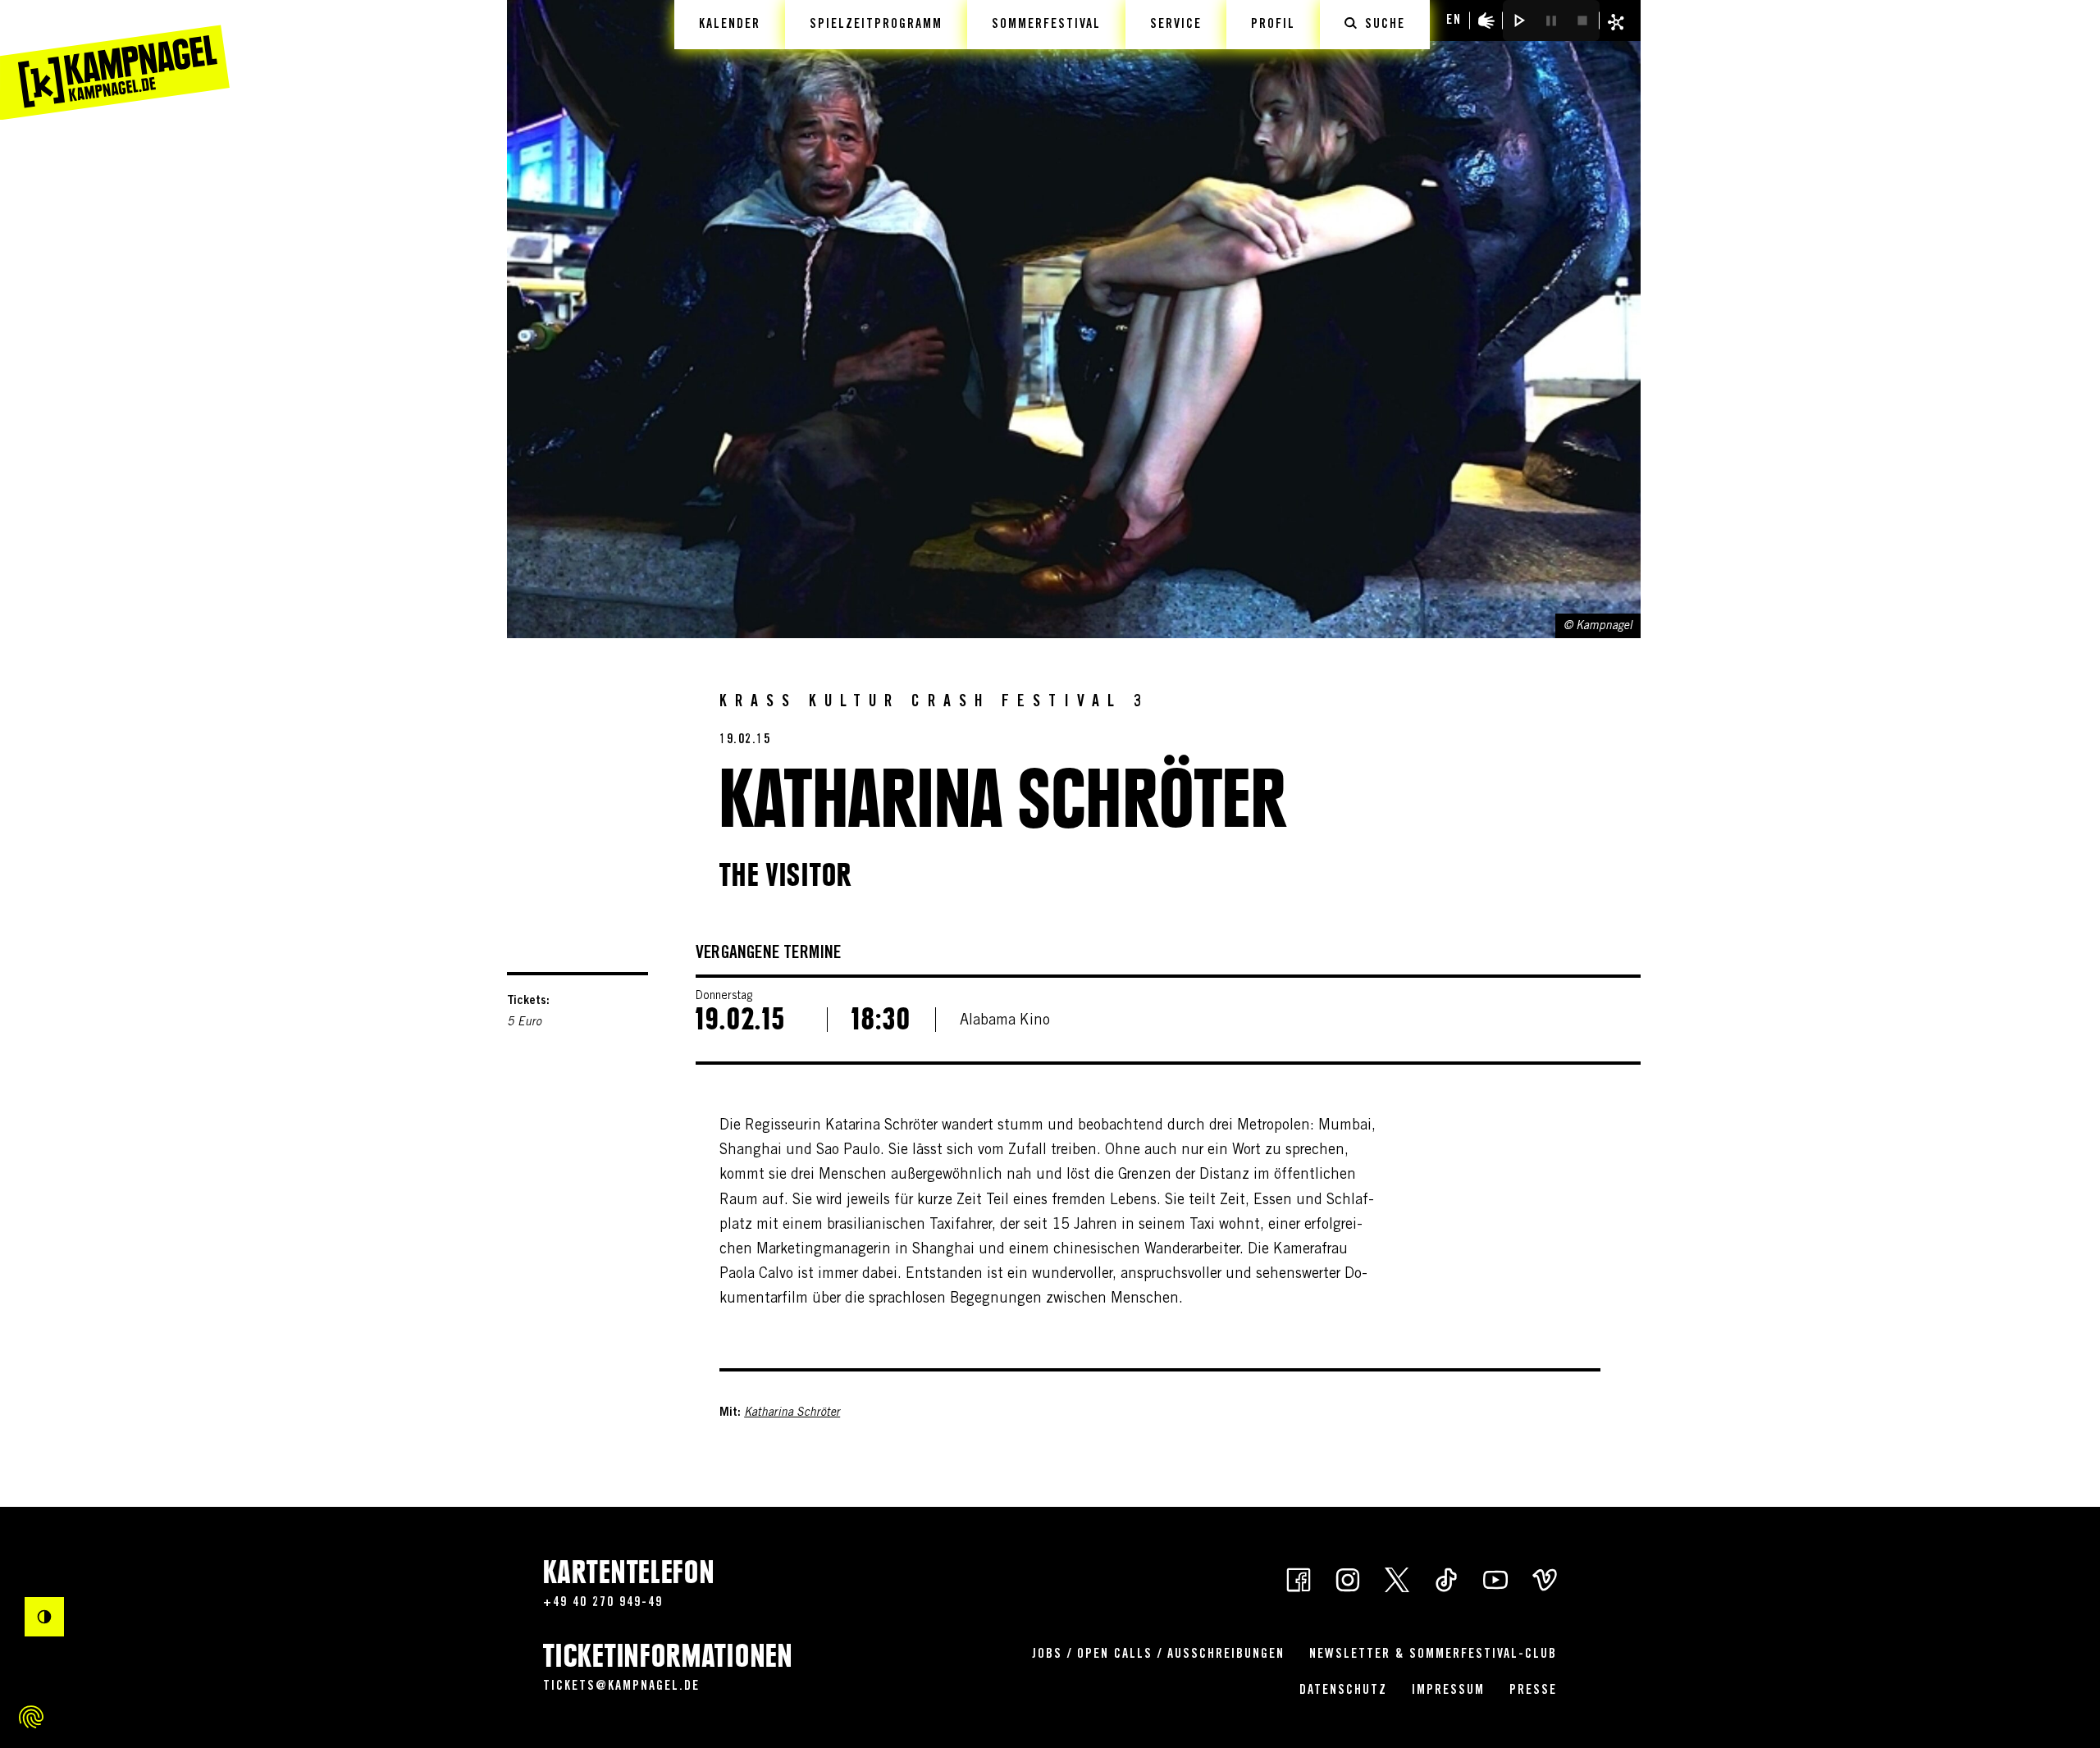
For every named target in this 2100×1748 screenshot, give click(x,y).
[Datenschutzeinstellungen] (31, 1717)
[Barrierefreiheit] (1486, 21)
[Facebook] (1299, 1578)
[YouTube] (1495, 1578)
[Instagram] (1348, 1578)
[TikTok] (1446, 1578)
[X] (1397, 1578)
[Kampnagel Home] (115, 60)
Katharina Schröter (792, 1413)
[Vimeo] (1545, 1578)
